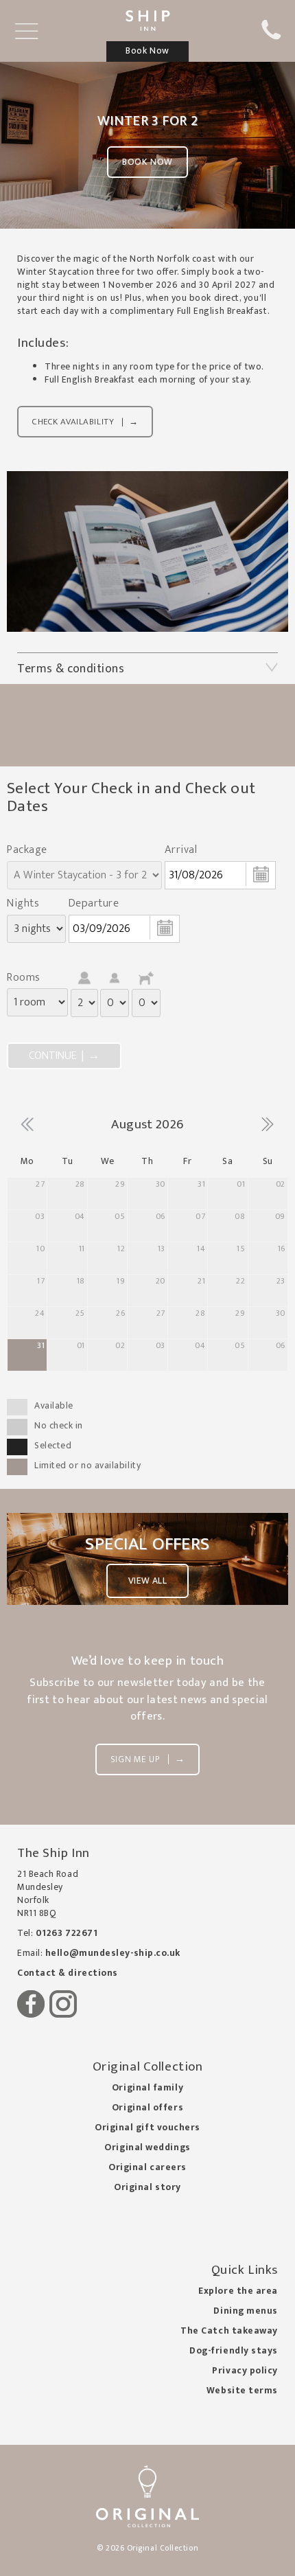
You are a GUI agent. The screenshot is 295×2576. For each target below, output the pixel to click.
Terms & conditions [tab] (71, 669)
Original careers (147, 2167)
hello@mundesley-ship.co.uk (113, 1953)
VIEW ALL (147, 1581)
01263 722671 (67, 1933)
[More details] (147, 551)
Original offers (147, 2108)
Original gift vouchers (147, 2128)
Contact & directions (68, 1973)
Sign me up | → (147, 1759)
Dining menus (246, 2311)
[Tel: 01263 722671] (271, 37)
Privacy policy (245, 2371)
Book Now (147, 162)
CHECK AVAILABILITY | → (85, 422)
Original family (147, 2088)
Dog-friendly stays (234, 2351)
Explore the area (238, 2291)
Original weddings (147, 2147)
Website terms (242, 2391)
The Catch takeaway (229, 2331)
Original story (147, 2187)
